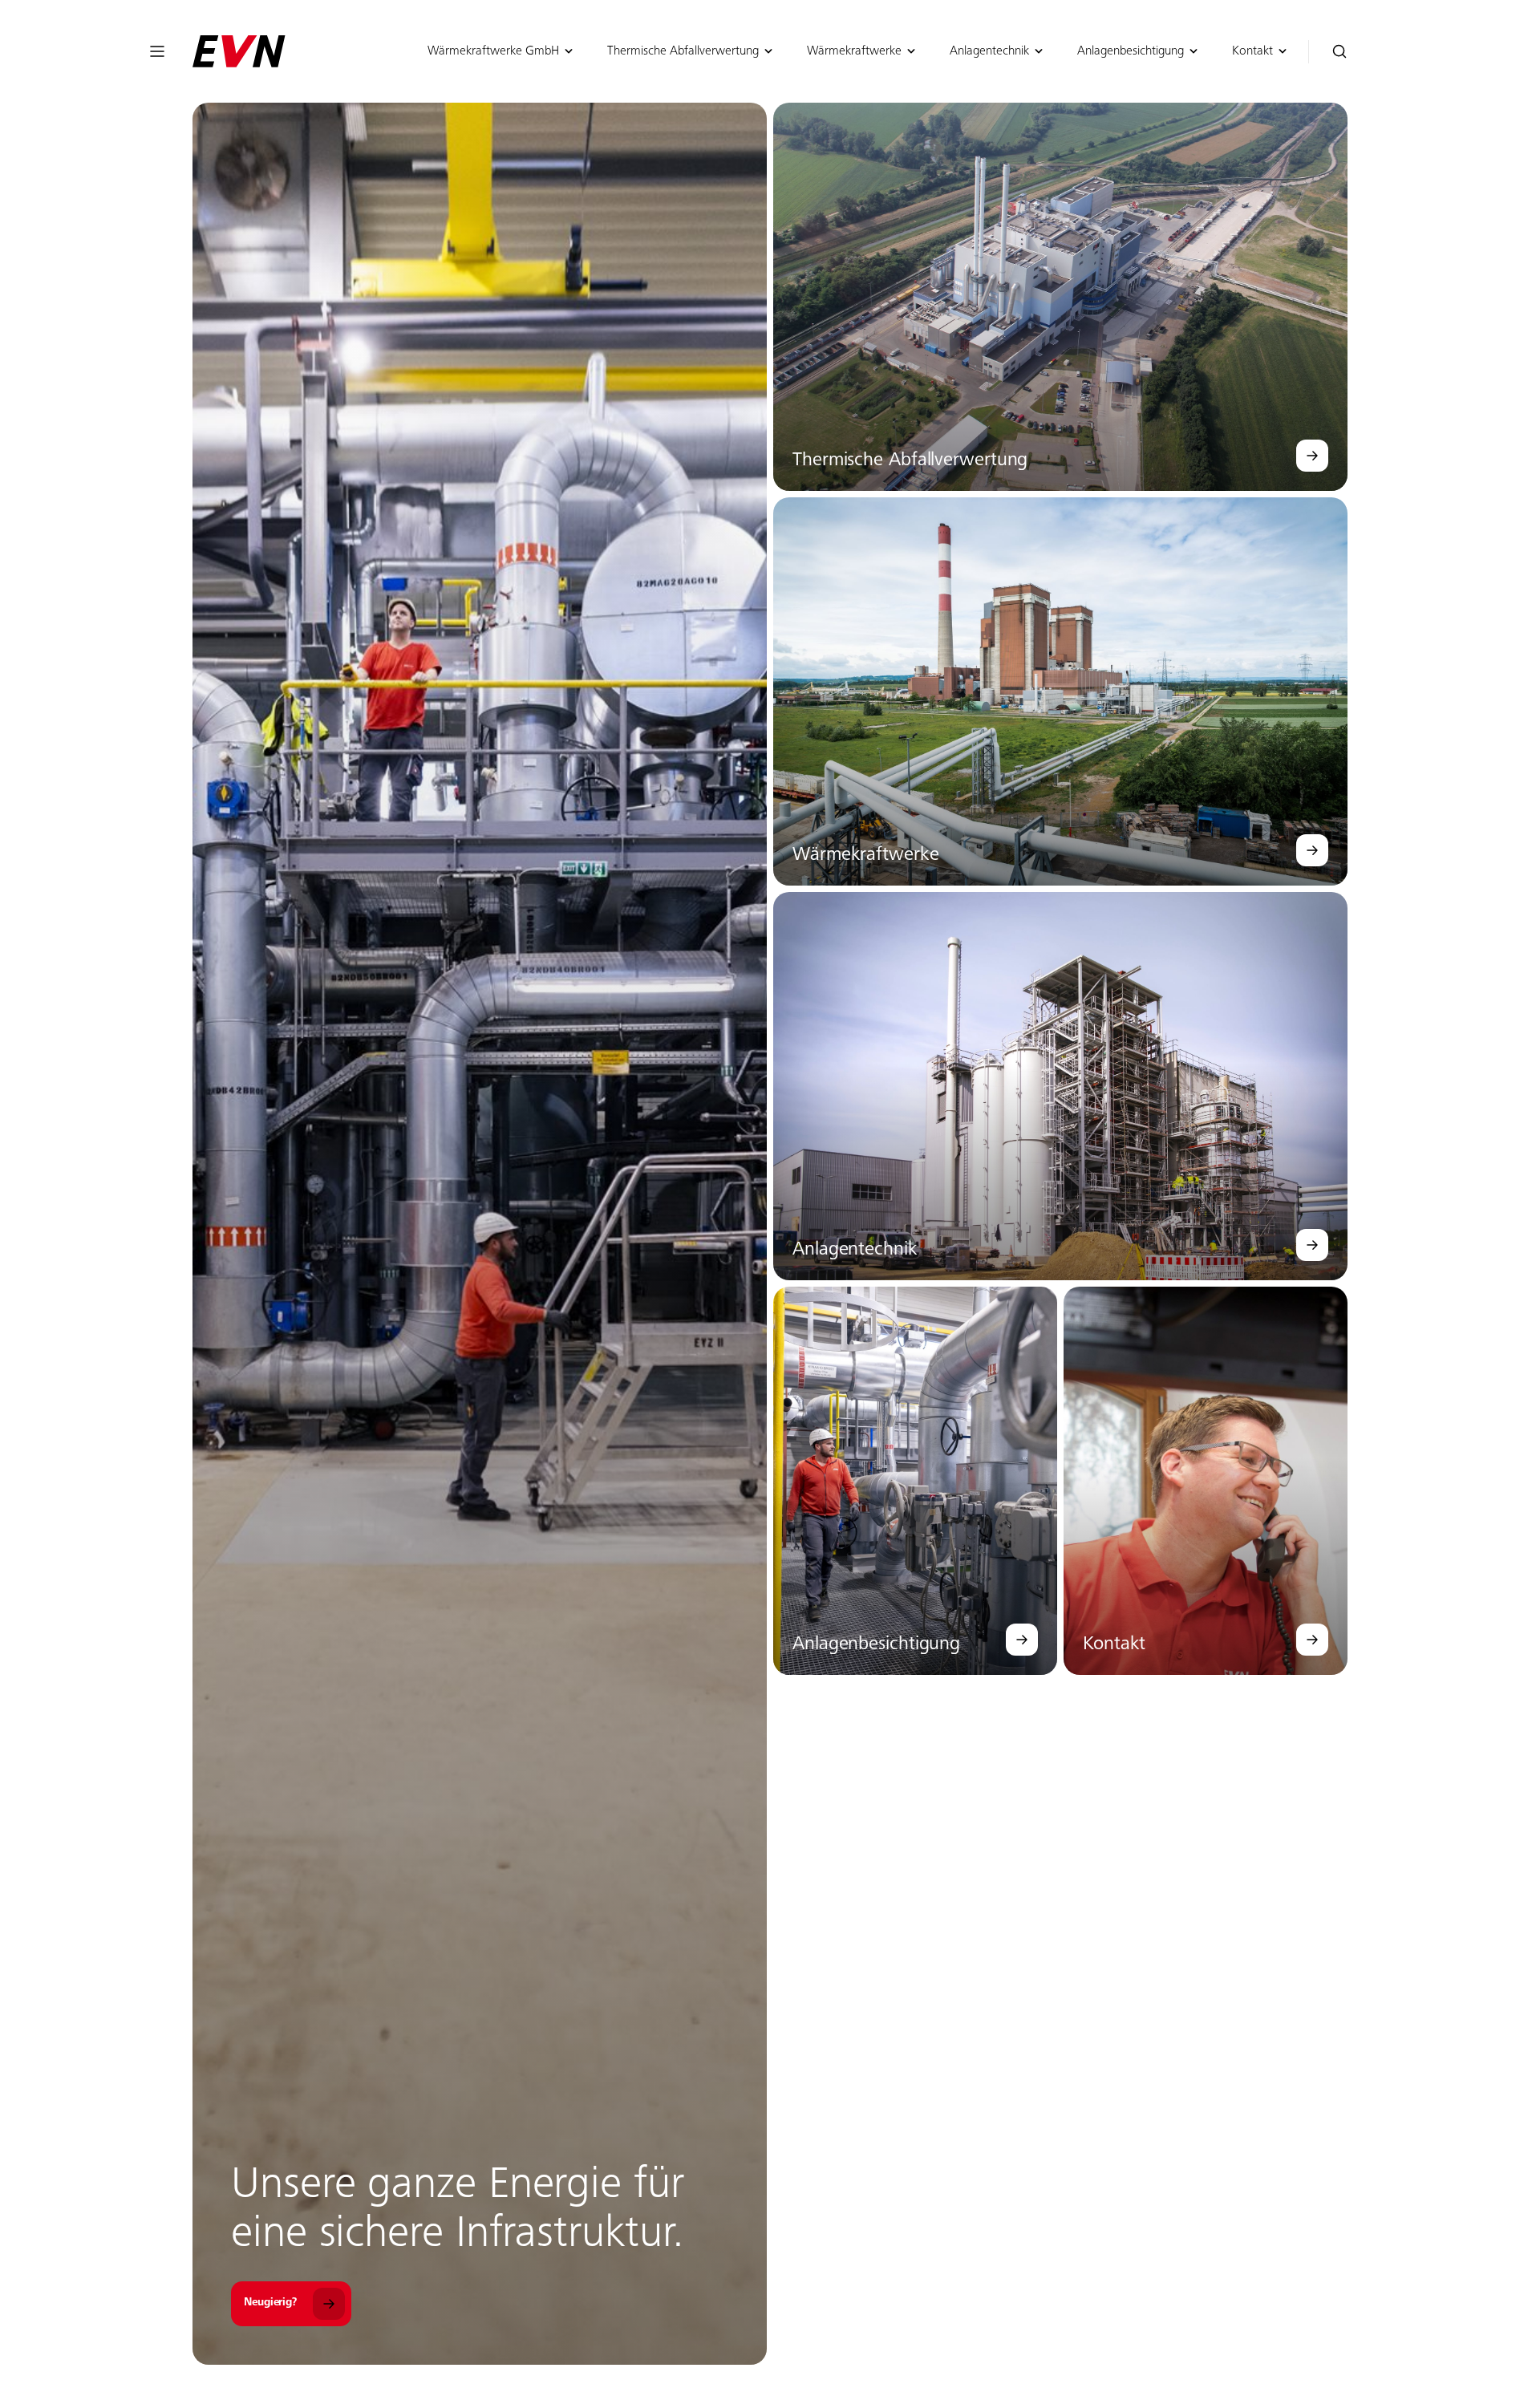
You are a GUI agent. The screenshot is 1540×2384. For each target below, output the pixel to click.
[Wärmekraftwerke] (1312, 850)
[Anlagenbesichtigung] (1022, 1640)
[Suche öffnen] (1340, 52)
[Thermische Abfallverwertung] (1312, 456)
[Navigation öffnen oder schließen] (157, 51)
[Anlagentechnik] (1312, 1245)
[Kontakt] (1312, 1640)
